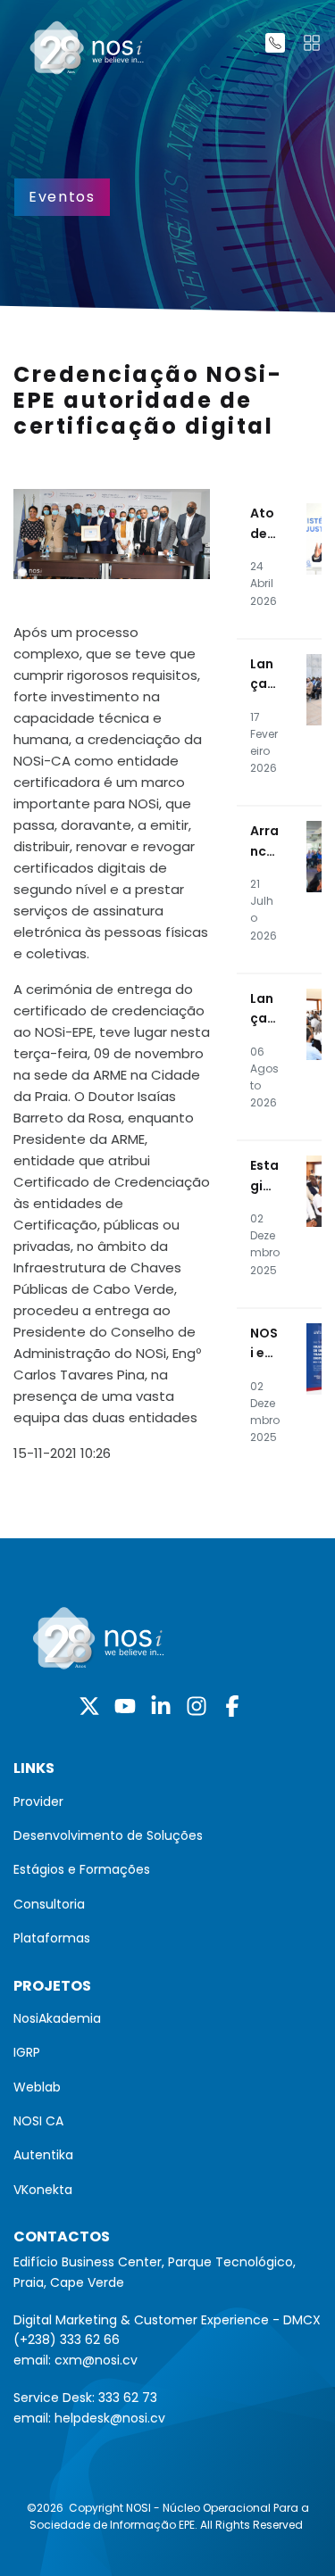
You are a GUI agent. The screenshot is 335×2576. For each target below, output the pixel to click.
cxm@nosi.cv (96, 2360)
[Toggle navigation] (312, 43)
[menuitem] (167, 1802)
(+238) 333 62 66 (67, 2340)
